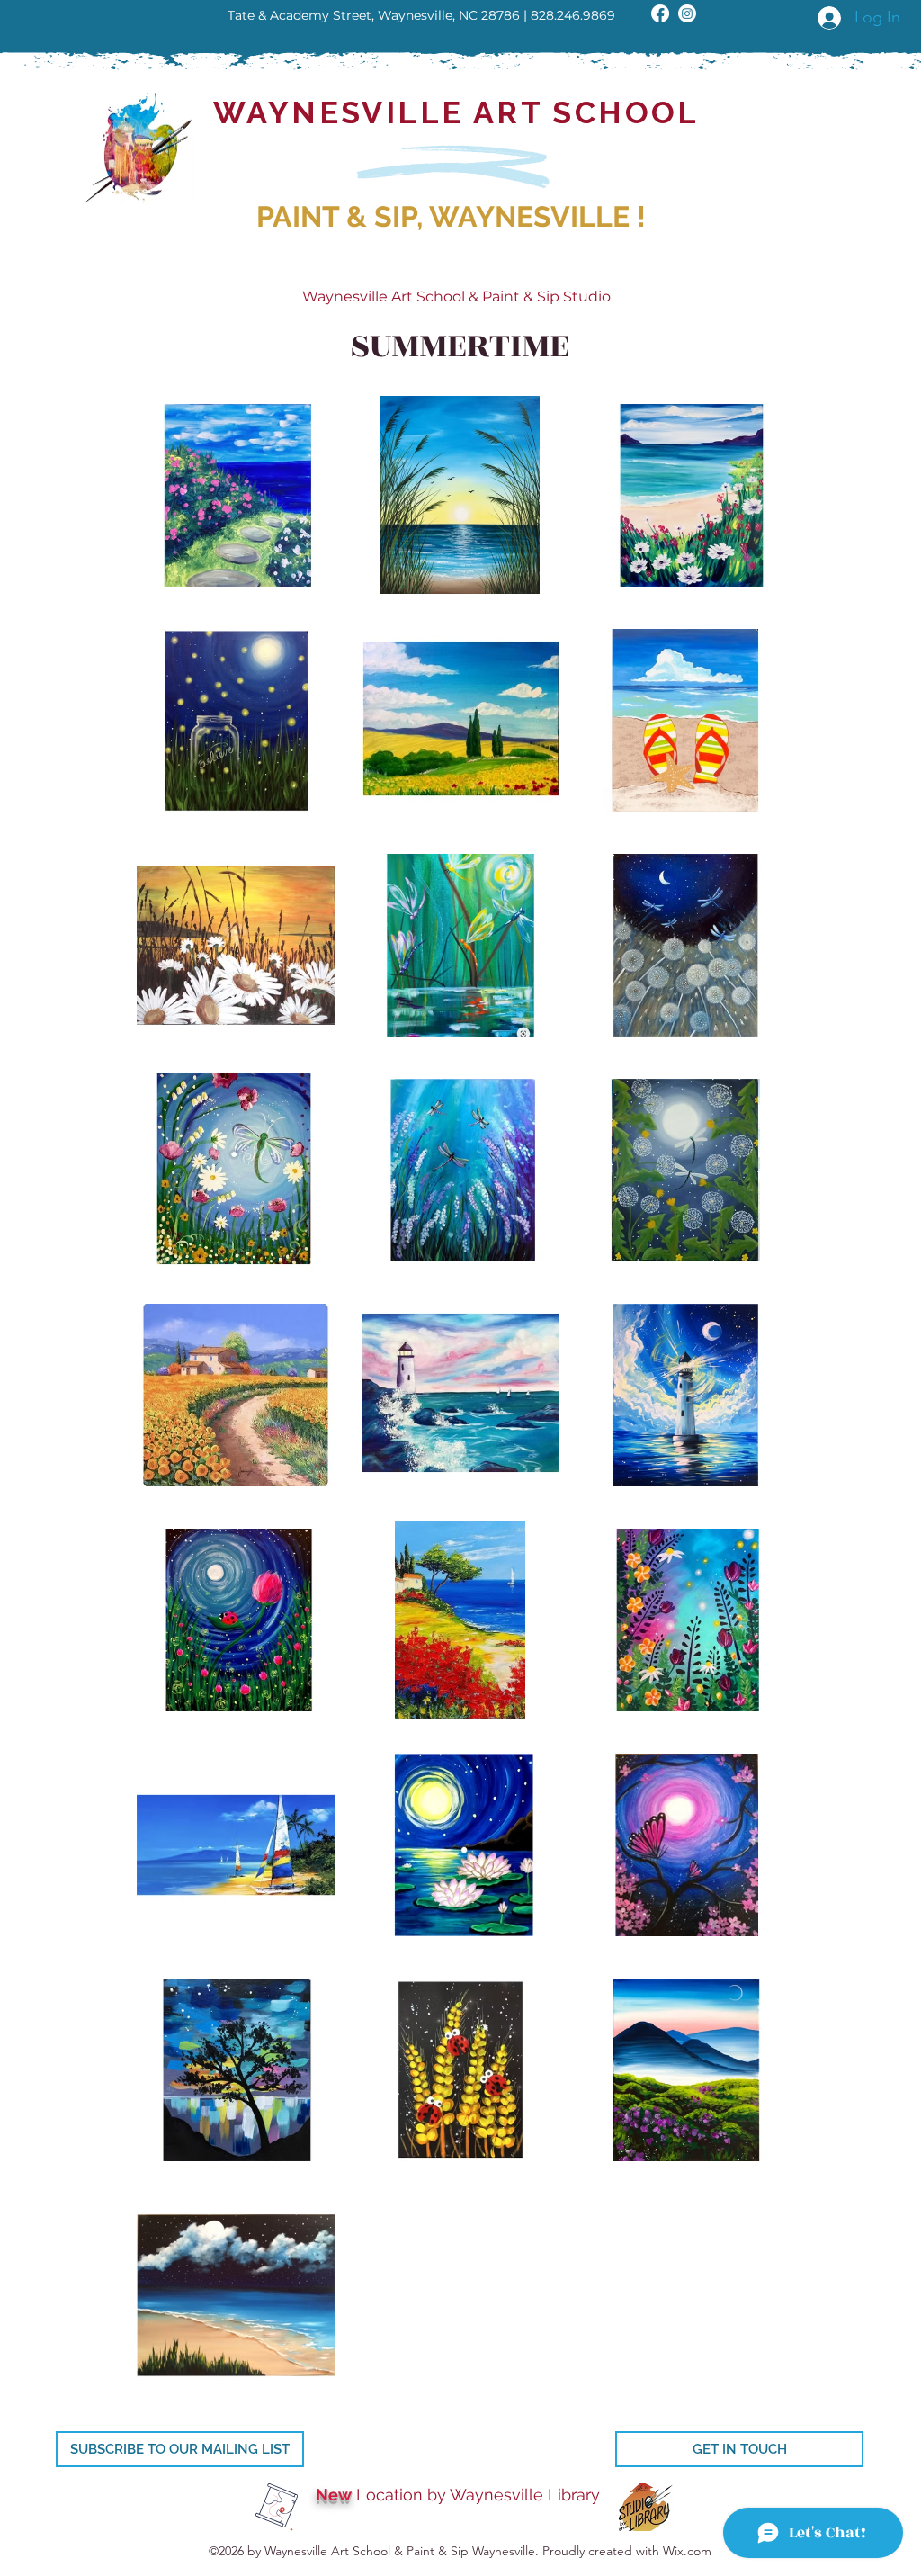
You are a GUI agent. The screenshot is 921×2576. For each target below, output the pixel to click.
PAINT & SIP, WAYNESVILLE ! (451, 216)
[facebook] (660, 13)
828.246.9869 (573, 15)
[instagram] (687, 13)
